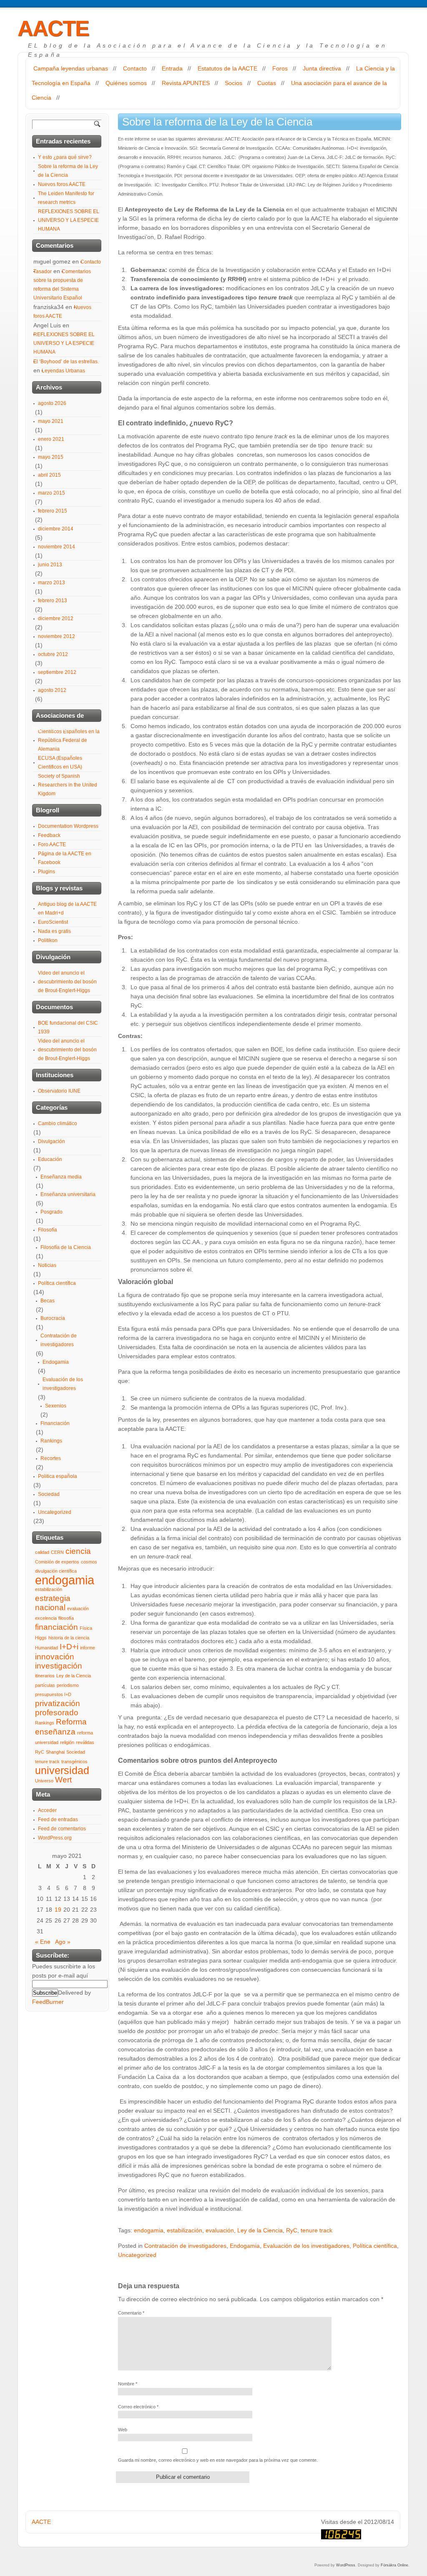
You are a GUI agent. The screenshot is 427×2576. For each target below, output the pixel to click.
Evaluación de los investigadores (306, 2246)
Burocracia (53, 1318)
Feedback (49, 835)
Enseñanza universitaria (68, 1194)
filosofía (66, 1618)
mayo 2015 (51, 457)
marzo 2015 (51, 493)
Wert (63, 1780)
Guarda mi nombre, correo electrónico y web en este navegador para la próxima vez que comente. (218, 2460)
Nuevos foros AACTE (62, 184)
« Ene (43, 1942)
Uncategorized (137, 2255)
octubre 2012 (53, 654)
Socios (234, 83)
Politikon (48, 940)
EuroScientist (53, 922)
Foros (280, 68)
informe (88, 1648)
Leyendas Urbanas (63, 371)
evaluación (220, 2230)
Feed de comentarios (62, 1829)
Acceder (47, 1810)
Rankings (51, 1441)
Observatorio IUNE (59, 1091)
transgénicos (74, 1762)
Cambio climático (58, 1123)
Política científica (375, 2246)
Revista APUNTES (186, 83)
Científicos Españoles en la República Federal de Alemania (69, 740)
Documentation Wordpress (68, 826)
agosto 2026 (52, 403)
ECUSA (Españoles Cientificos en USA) (60, 763)
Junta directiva (322, 68)
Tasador (43, 271)
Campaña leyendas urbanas (71, 68)
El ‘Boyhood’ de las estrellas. (66, 362)
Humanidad (46, 1648)
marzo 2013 (51, 583)
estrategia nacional (53, 1603)
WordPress (346, 2565)
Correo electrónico (138, 2407)
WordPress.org (55, 1838)
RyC (292, 2230)
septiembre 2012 (57, 672)
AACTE (53, 28)
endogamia (149, 2230)
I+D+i (69, 1647)
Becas (48, 1301)
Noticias (47, 1265)
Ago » (63, 1942)
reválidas (85, 1742)
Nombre (128, 2384)
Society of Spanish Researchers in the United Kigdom (68, 785)
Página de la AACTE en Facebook (65, 858)
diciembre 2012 (56, 618)
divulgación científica (56, 1571)
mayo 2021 (51, 421)
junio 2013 (50, 565)
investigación (59, 1666)
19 (58, 1910)
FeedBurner (48, 2002)
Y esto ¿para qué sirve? (65, 157)
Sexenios (56, 1406)
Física (86, 1628)
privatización (58, 1703)
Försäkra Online (394, 2565)
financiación (57, 1627)
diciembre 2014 (56, 529)
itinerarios (45, 1676)
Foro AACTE (52, 844)
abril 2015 (49, 475)
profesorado (57, 1713)
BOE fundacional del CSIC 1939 (68, 1027)
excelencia (46, 1618)
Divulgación (51, 1141)
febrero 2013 (53, 601)
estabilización (185, 2230)
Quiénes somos (126, 83)
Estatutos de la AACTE (227, 68)
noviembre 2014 (57, 547)
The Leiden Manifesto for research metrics (66, 198)
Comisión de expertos (57, 1562)
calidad (42, 1552)
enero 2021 (51, 439)
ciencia (78, 1551)
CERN (57, 1552)
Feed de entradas (58, 1820)
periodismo (68, 1685)
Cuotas (267, 83)
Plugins (46, 872)
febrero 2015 (53, 511)
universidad (62, 1771)
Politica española (58, 1476)
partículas (45, 1685)
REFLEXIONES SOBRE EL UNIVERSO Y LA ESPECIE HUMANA (69, 220)
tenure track (316, 2230)
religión (67, 1742)
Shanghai (55, 1752)
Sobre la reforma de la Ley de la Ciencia (68, 171)
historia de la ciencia (69, 1638)
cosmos (89, 1562)
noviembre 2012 (57, 636)
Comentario (131, 2313)
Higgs (41, 1638)
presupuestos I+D (53, 1694)
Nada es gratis (54, 931)
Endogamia (245, 2246)
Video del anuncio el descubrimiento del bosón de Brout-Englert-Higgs (67, 982)
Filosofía (48, 1230)
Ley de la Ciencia (260, 2230)
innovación (55, 1657)
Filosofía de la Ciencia (66, 1247)
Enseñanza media (61, 1177)
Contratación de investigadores (185, 2246)
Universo (44, 1781)
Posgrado (51, 1212)
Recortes (51, 1458)
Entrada (172, 68)
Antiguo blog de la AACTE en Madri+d (67, 909)
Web (123, 2430)
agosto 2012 (52, 690)
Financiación (55, 1423)
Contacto (135, 68)
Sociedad (49, 1494)
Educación (50, 1159)
